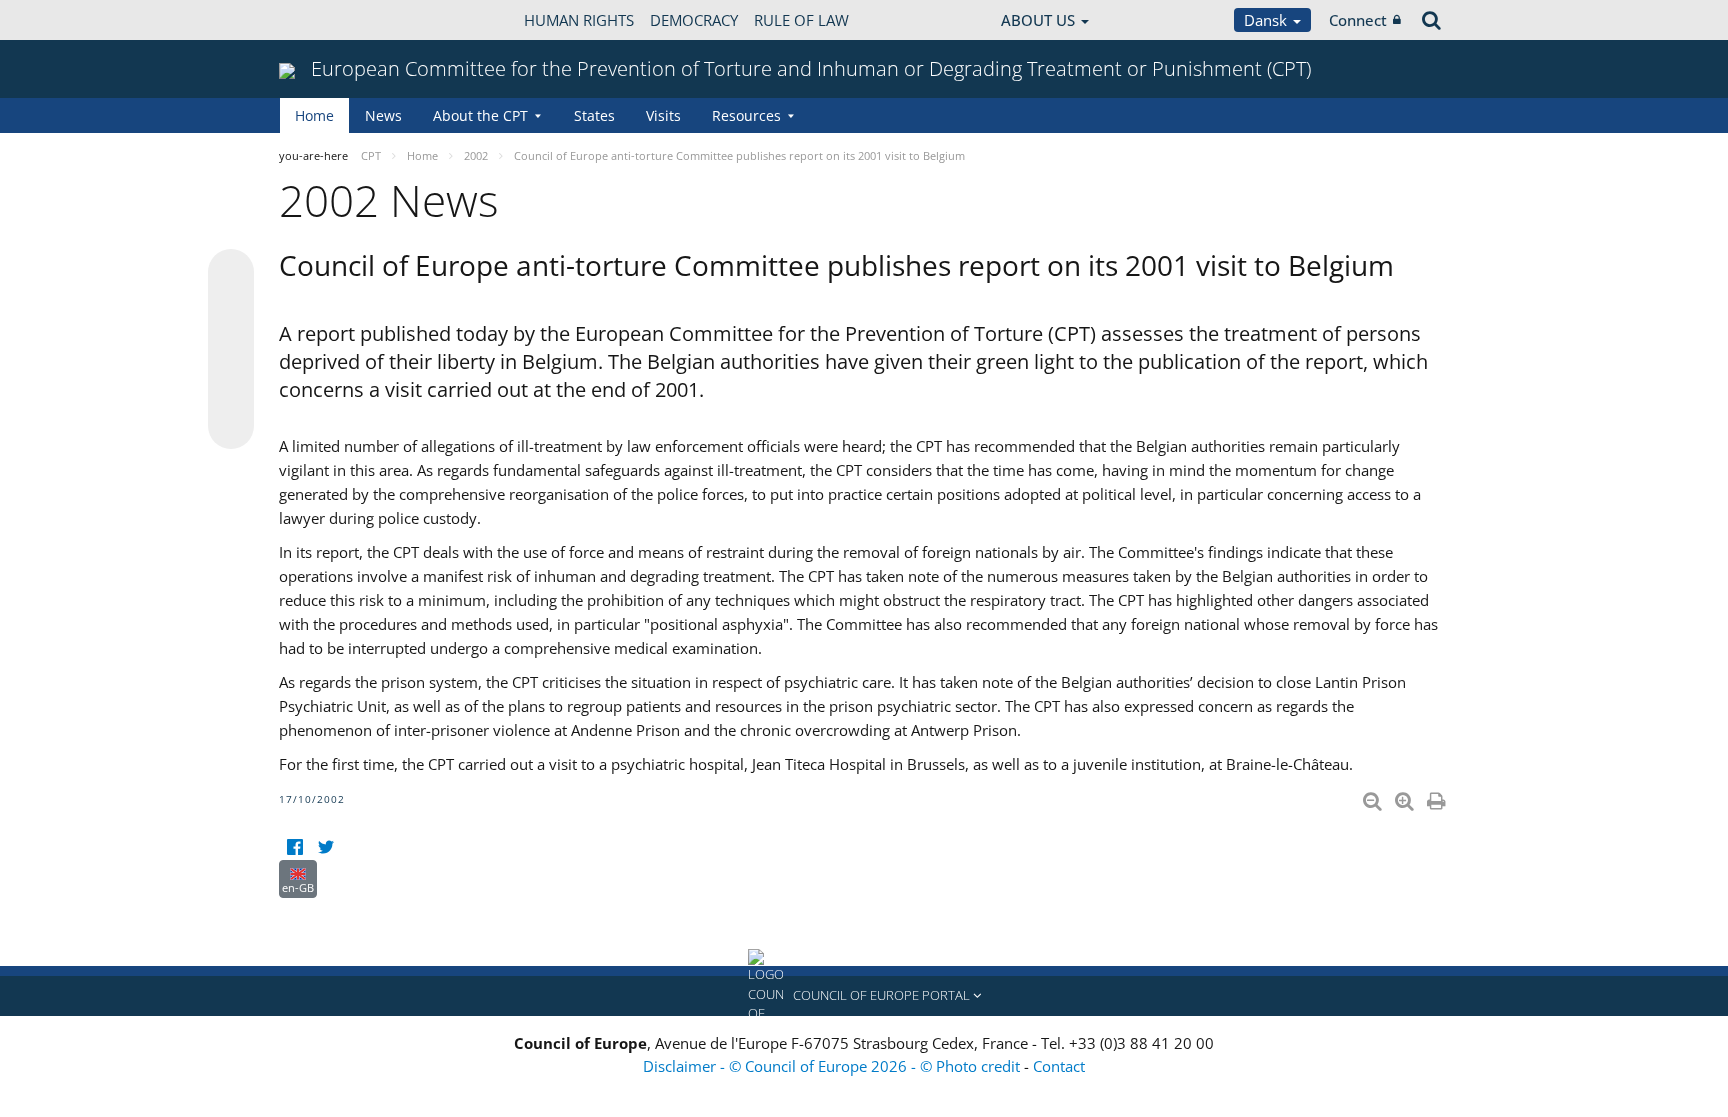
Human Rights (579, 20)
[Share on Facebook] (231, 350)
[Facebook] (294, 847)
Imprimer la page (1438, 797)
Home (314, 115)
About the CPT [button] (480, 115)
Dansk (1267, 20)
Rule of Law (801, 20)
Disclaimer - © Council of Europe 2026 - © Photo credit (833, 1066)
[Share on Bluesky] (231, 274)
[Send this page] (231, 426)
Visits (663, 115)
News (383, 115)
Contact (1059, 1066)
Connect (1358, 20)
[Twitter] (325, 847)
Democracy (694, 20)
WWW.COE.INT (329, 20)
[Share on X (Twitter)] (231, 312)
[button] (864, 996)
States (594, 115)
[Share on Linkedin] (231, 388)
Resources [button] (746, 115)
